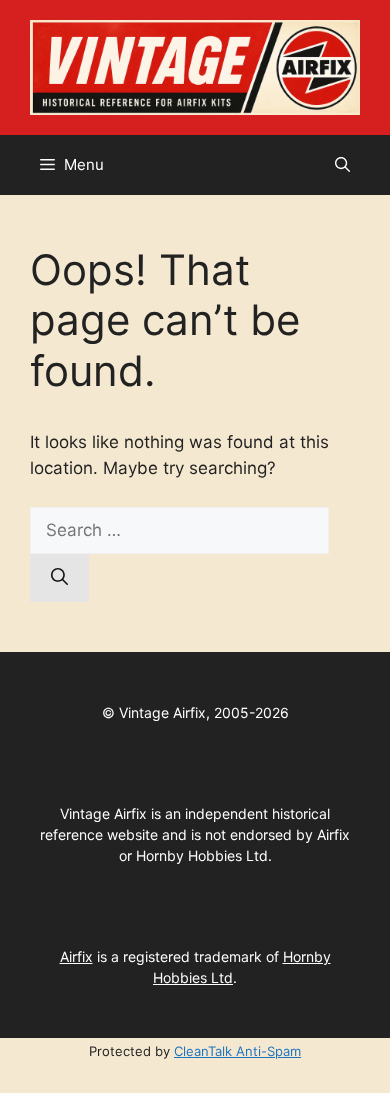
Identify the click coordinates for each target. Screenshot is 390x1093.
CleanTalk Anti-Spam (237, 1051)
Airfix (76, 956)
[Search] (59, 578)
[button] (342, 165)
